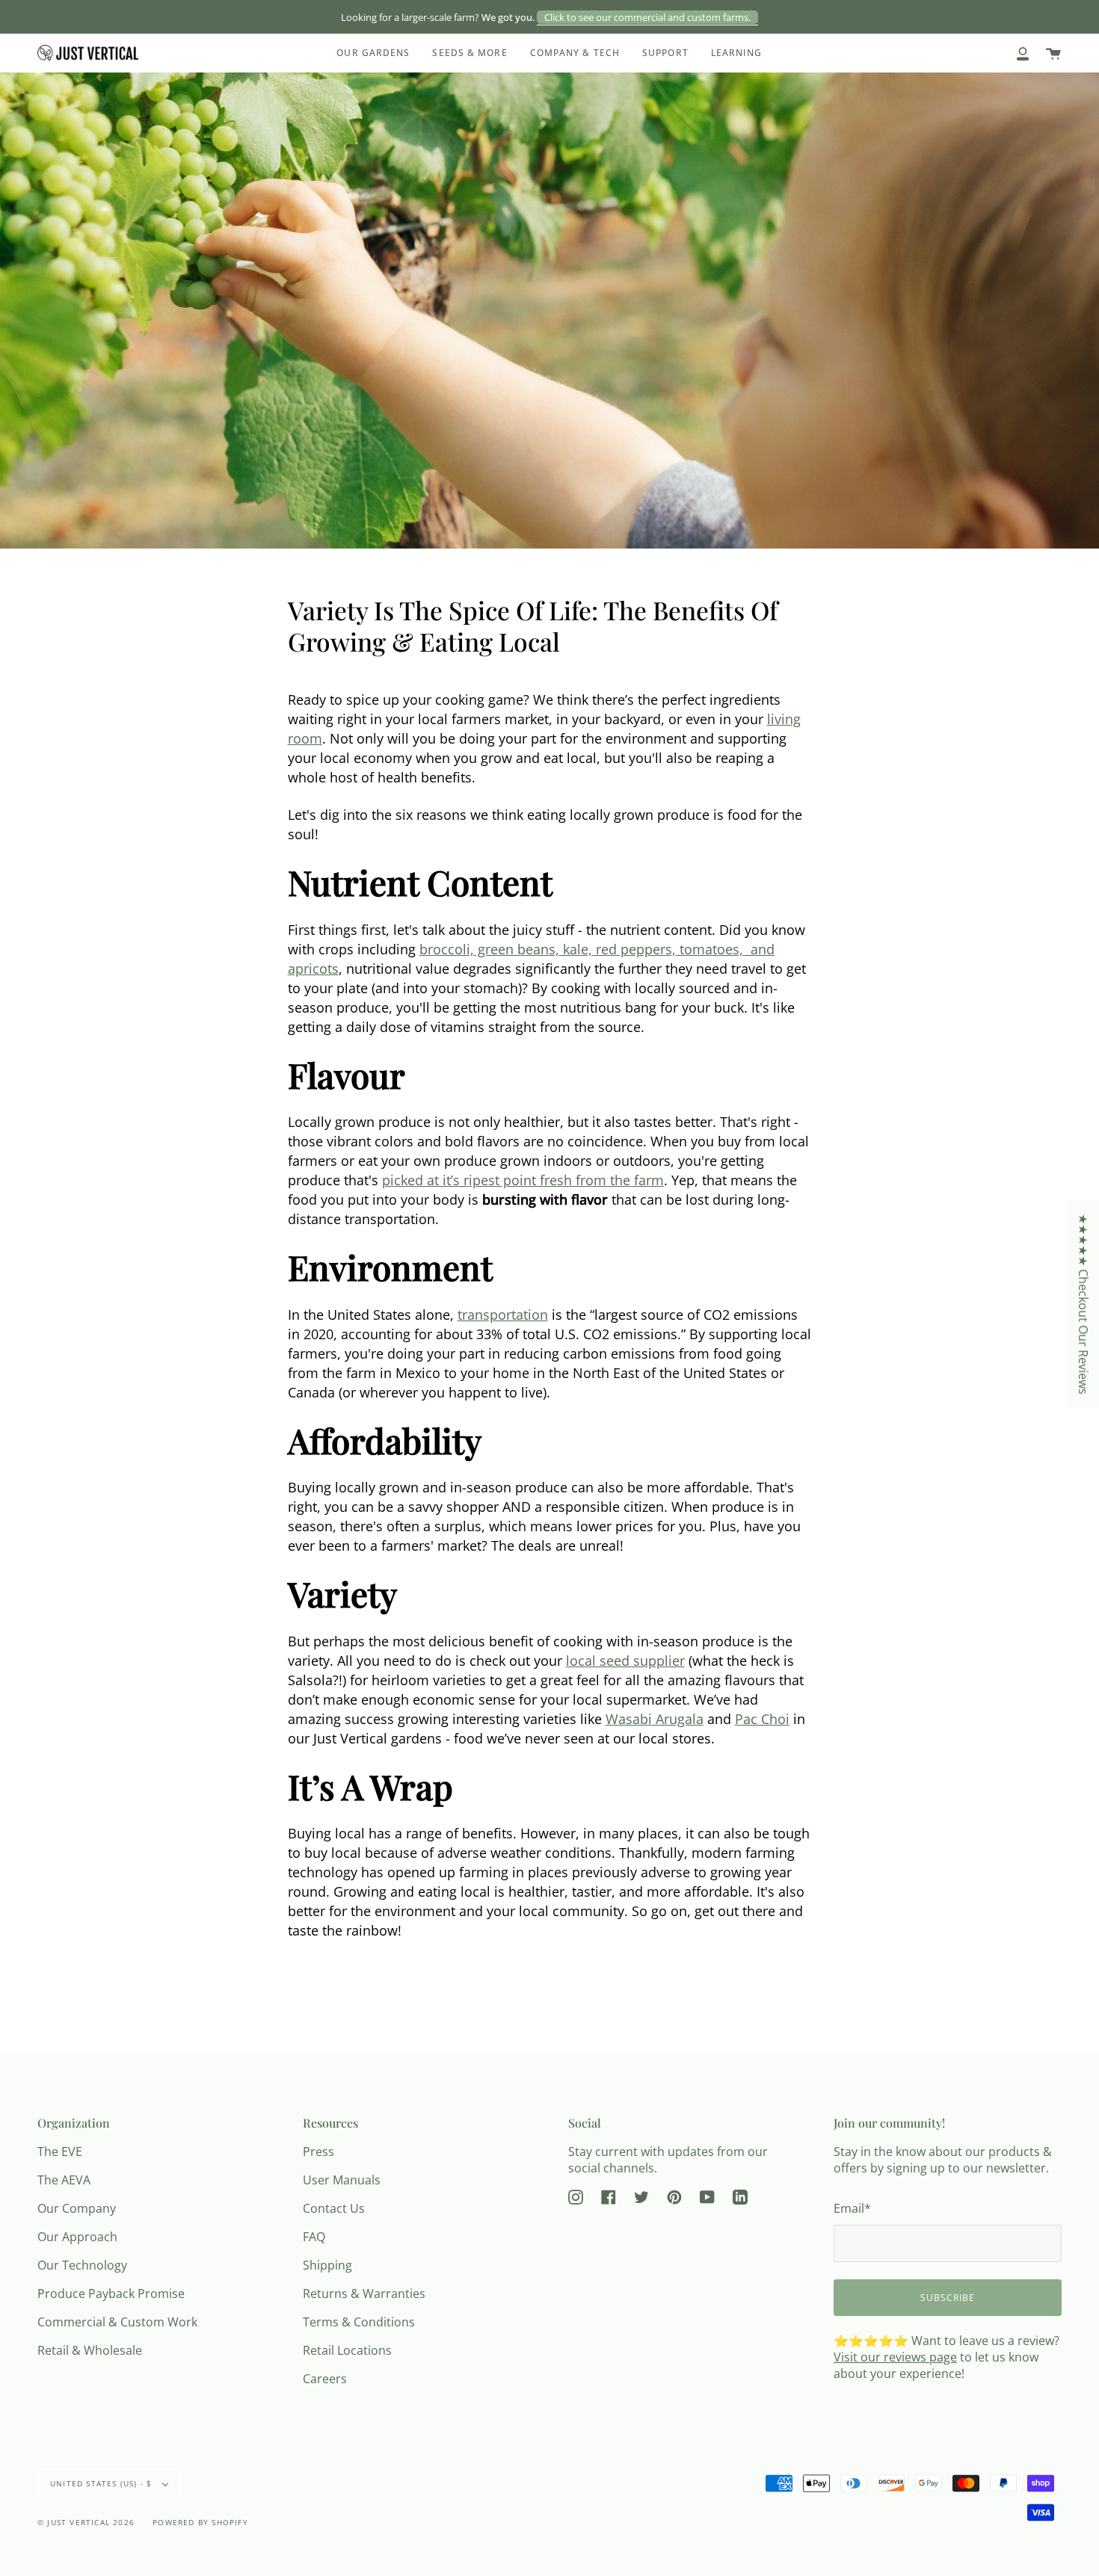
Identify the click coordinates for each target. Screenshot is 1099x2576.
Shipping (327, 2265)
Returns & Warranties (364, 2294)
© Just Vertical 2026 (86, 2522)
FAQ (314, 2237)
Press (318, 2152)
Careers (325, 2379)
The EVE (60, 2152)
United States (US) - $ (103, 2483)
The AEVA (64, 2180)
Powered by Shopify (200, 2522)
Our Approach (77, 2237)
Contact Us (334, 2208)
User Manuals (342, 2180)
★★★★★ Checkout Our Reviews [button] (1083, 1304)
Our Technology (82, 2265)
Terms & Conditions (359, 2322)
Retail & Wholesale (90, 2350)
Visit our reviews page (895, 2357)
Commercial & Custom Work (117, 2322)
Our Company (77, 2208)
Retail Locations (347, 2350)
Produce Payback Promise (111, 2294)
